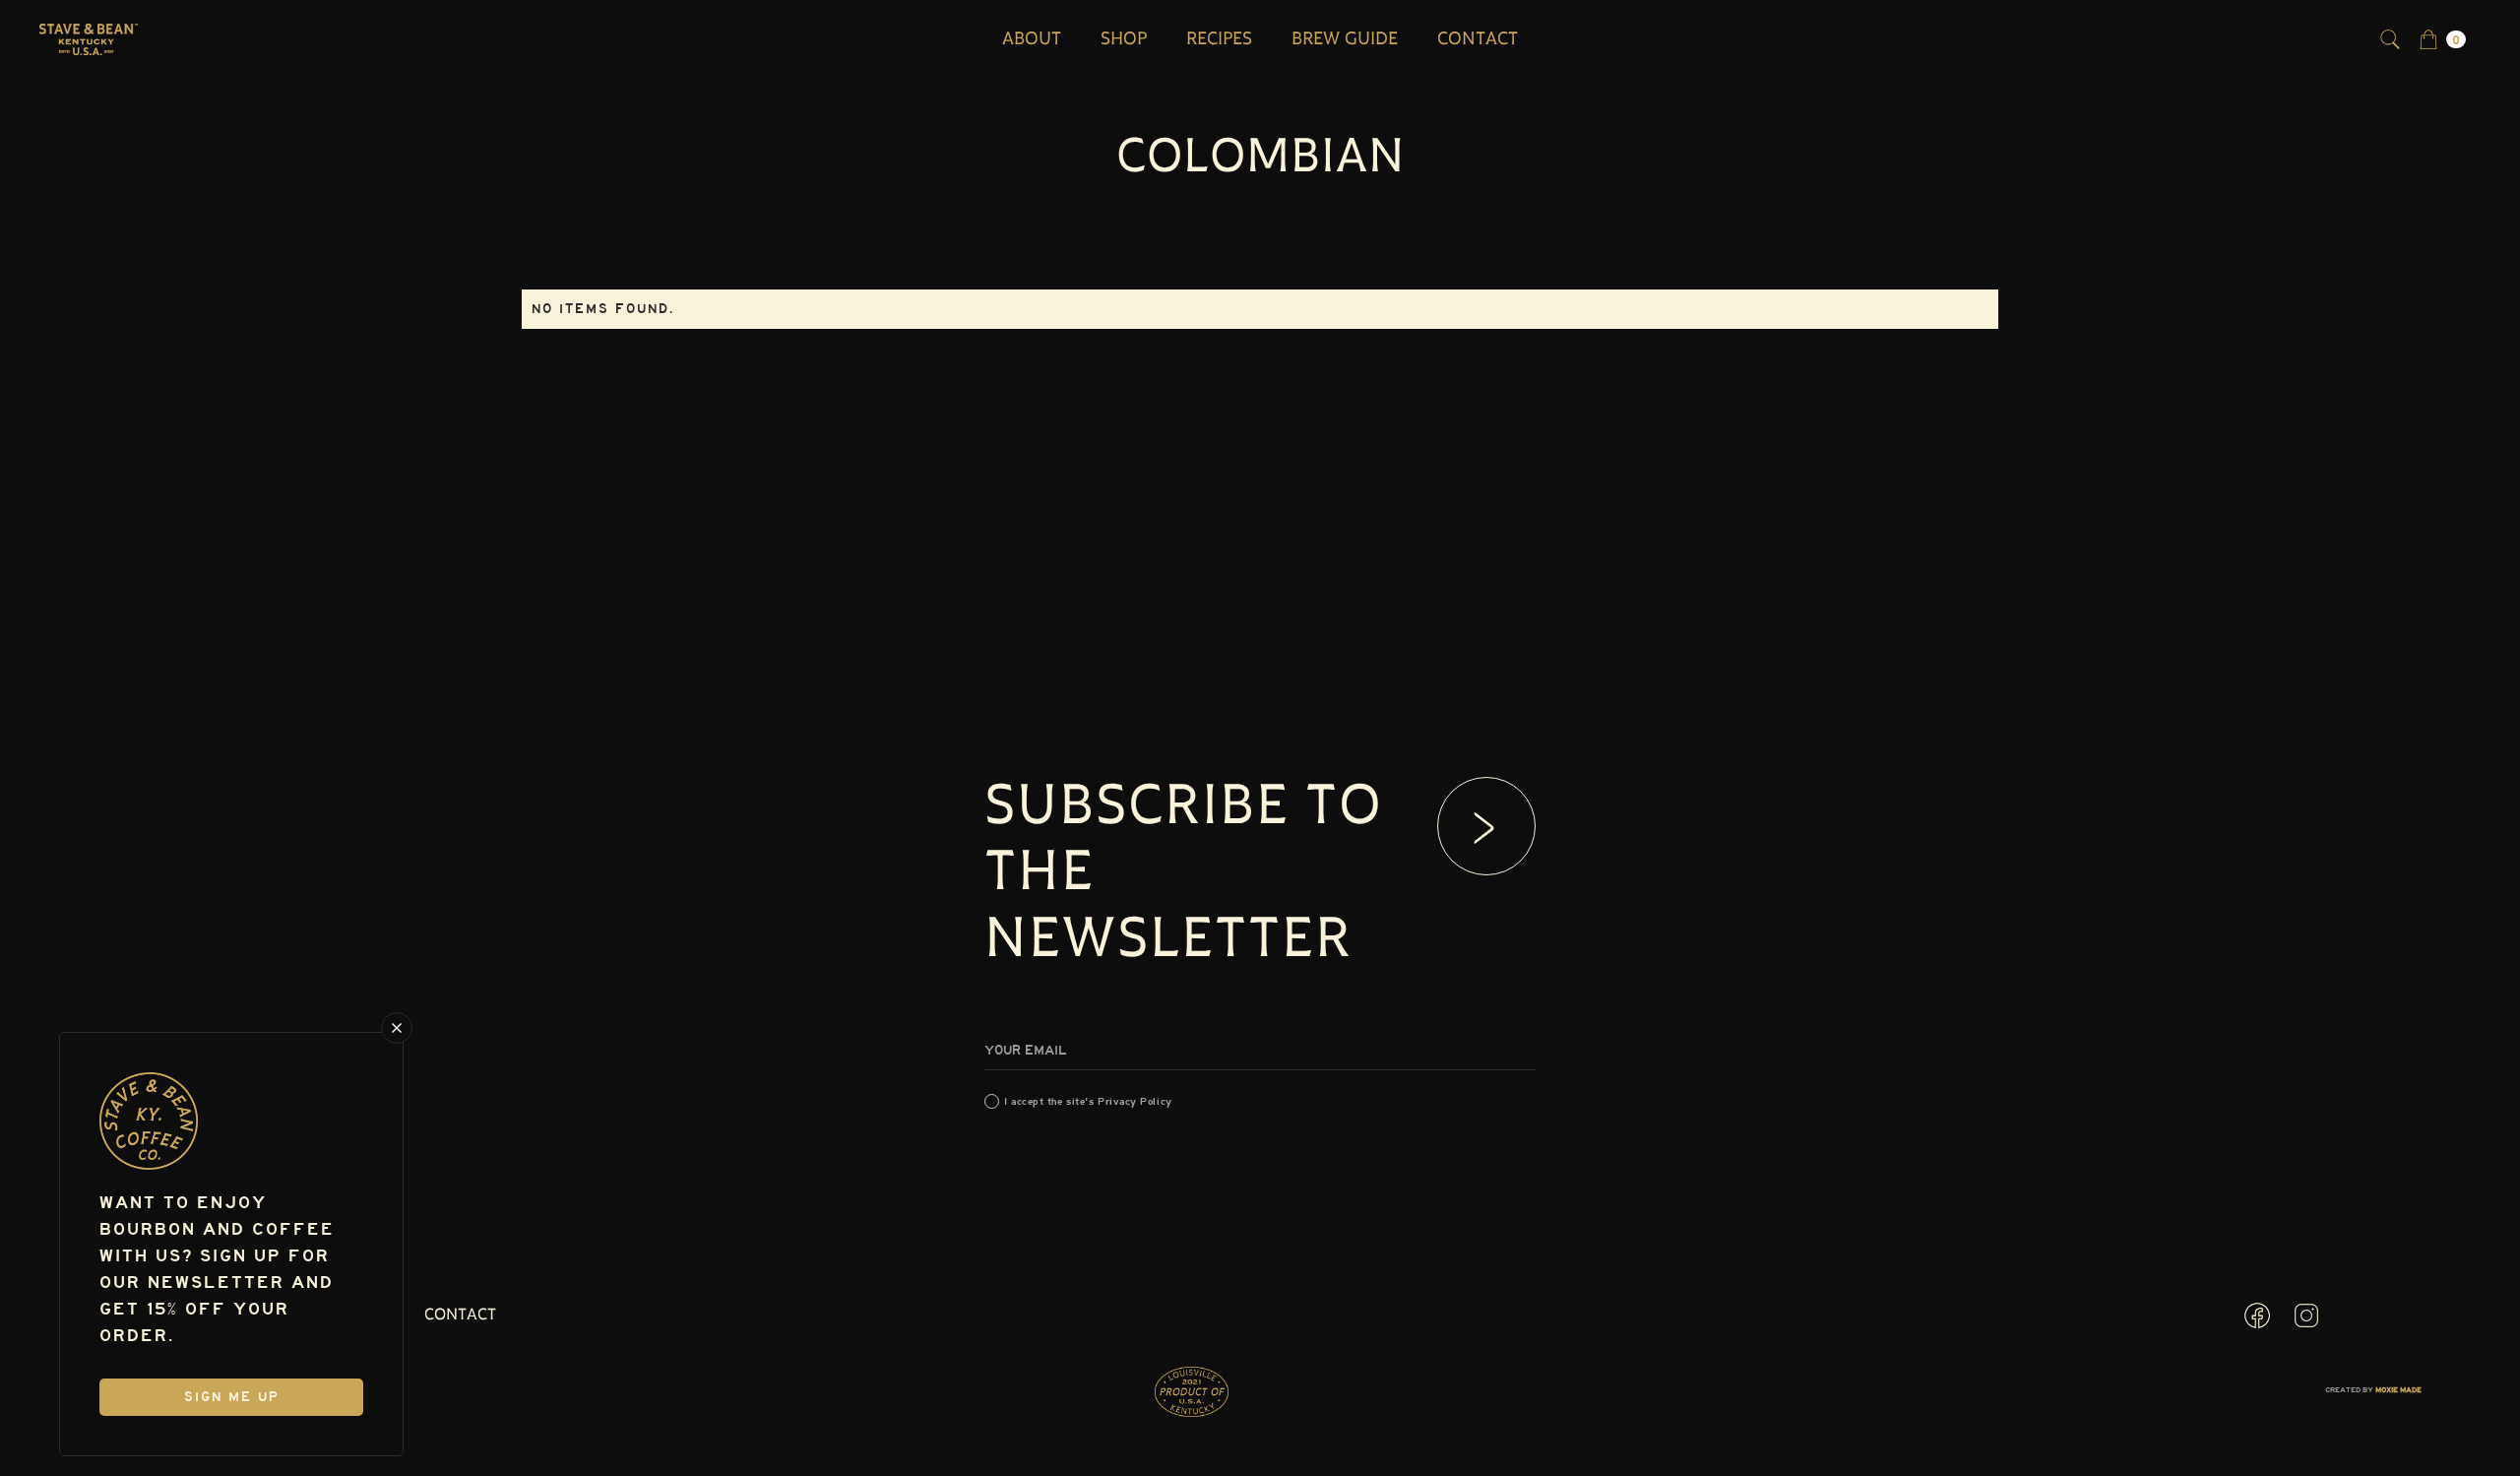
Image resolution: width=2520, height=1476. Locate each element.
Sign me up (232, 1397)
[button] (2442, 39)
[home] (89, 39)
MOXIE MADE (2398, 1390)
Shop (1124, 39)
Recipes (1219, 39)
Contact (1478, 39)
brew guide (1345, 39)
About (1032, 39)
